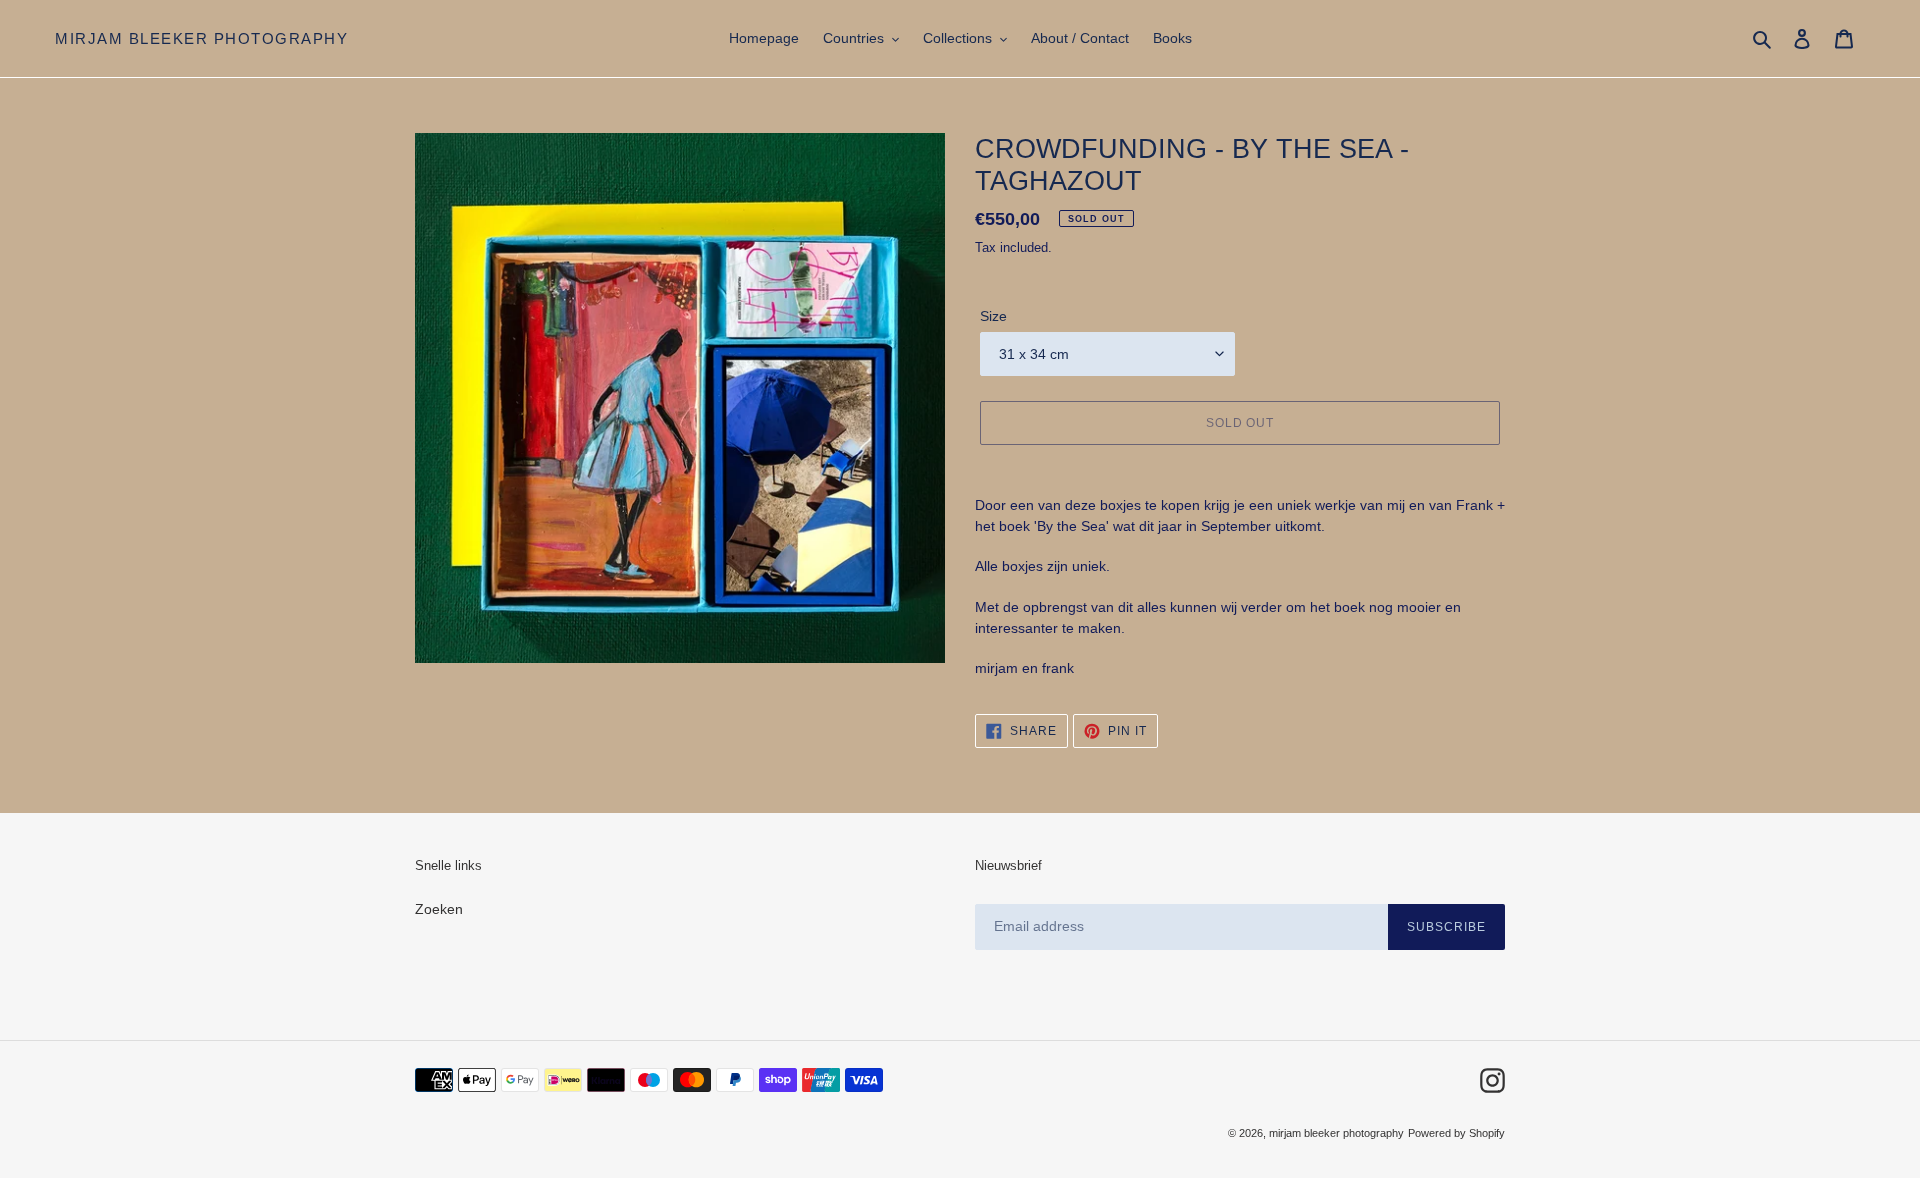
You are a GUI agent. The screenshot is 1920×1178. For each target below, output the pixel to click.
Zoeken (439, 909)
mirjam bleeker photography (201, 38)
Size (993, 316)
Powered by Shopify (1456, 1133)
